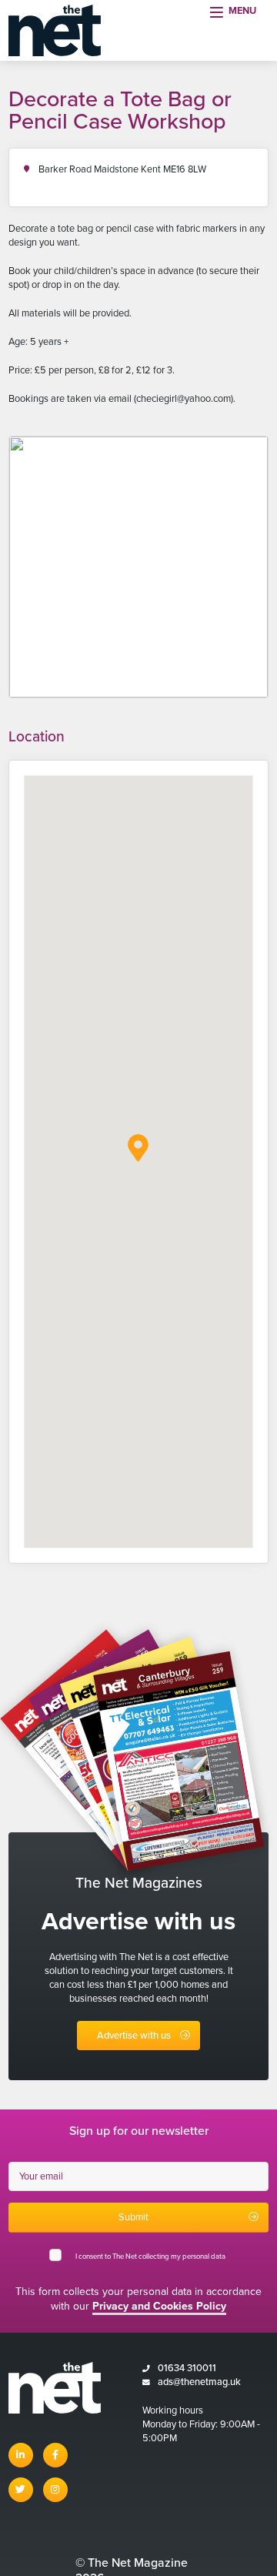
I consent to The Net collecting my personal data (152, 2257)
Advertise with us (134, 2036)
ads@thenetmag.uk (199, 2382)
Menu (242, 11)
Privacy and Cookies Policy (159, 2306)
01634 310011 (187, 2368)
